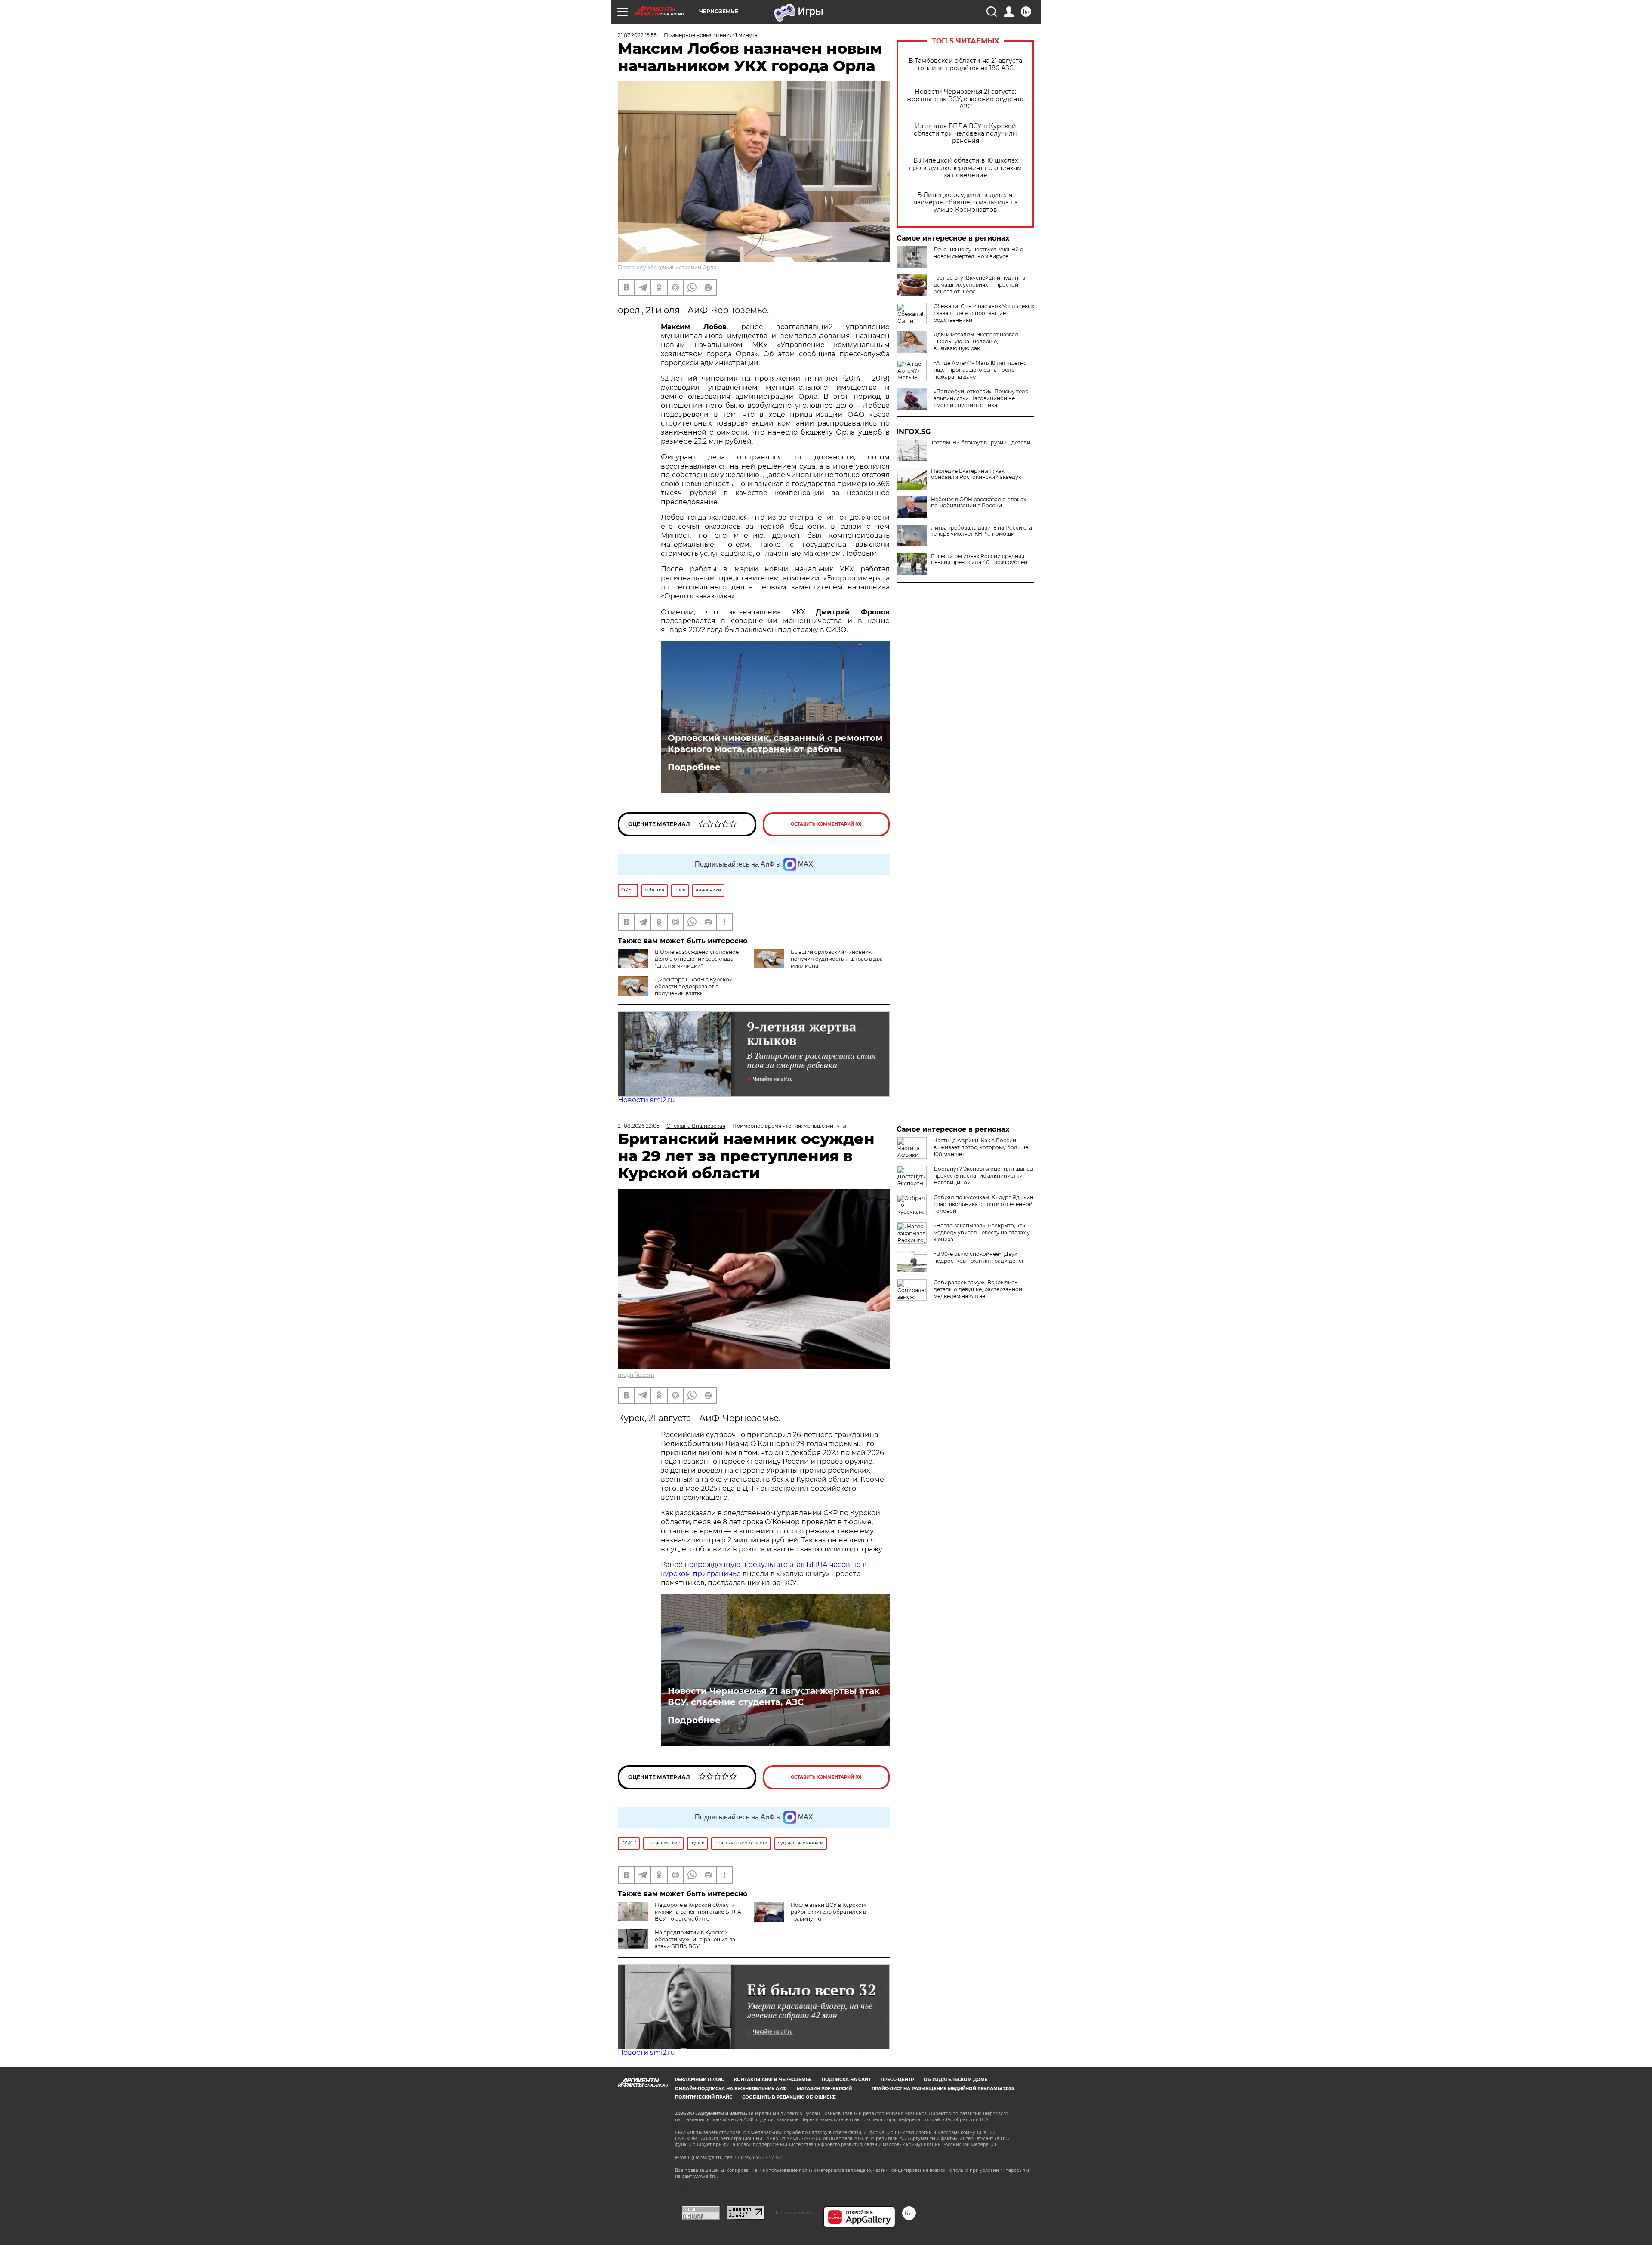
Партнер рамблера (794, 2213)
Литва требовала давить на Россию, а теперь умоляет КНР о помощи (982, 531)
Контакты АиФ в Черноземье (773, 2080)
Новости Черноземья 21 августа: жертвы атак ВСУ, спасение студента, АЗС (966, 99)
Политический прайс (704, 2097)
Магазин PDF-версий (824, 2089)
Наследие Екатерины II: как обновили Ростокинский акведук (976, 474)
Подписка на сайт (846, 2080)
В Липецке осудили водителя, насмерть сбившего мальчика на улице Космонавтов (966, 202)
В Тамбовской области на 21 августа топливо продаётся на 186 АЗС (965, 65)
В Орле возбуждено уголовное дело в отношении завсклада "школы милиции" (697, 959)
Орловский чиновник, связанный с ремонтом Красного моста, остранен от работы (775, 743)
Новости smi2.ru (646, 1100)
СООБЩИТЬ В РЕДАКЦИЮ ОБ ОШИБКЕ (789, 2097)
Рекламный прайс (700, 2080)
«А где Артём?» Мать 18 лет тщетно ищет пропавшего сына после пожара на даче (980, 370)
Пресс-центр (897, 2080)
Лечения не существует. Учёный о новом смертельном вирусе (979, 253)
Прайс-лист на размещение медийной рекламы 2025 (943, 2089)
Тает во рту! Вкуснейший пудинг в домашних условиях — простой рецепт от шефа (979, 285)
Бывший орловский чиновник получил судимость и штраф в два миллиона (837, 959)
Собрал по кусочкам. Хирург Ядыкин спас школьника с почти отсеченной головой (983, 1204)
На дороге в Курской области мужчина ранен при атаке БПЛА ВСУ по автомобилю (698, 1912)
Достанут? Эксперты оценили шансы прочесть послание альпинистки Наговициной (983, 1176)
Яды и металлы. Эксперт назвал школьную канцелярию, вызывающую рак (976, 341)
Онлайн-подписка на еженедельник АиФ (731, 2089)
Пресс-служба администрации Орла (667, 267)
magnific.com (636, 1375)
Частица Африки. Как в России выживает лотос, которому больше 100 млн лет (981, 1147)
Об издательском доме (956, 2080)
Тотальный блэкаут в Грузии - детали (981, 443)
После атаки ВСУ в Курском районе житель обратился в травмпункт (828, 1912)
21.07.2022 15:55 (637, 35)
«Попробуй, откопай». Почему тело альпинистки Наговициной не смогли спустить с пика (981, 398)
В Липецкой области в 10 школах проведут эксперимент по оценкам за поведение (965, 168)
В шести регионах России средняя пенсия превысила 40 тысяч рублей (979, 559)
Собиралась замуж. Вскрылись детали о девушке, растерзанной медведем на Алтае (978, 1289)
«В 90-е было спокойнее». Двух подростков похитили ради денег (979, 1257)
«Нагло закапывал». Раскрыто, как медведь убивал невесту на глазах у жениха (982, 1232)
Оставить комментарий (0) (826, 824)
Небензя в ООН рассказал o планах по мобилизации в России (979, 503)
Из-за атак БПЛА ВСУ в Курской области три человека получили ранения (965, 134)
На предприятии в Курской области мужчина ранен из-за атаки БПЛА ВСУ (695, 1939)
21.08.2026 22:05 (639, 1126)
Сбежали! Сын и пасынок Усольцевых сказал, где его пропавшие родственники (984, 313)
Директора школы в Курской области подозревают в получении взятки (694, 986)
